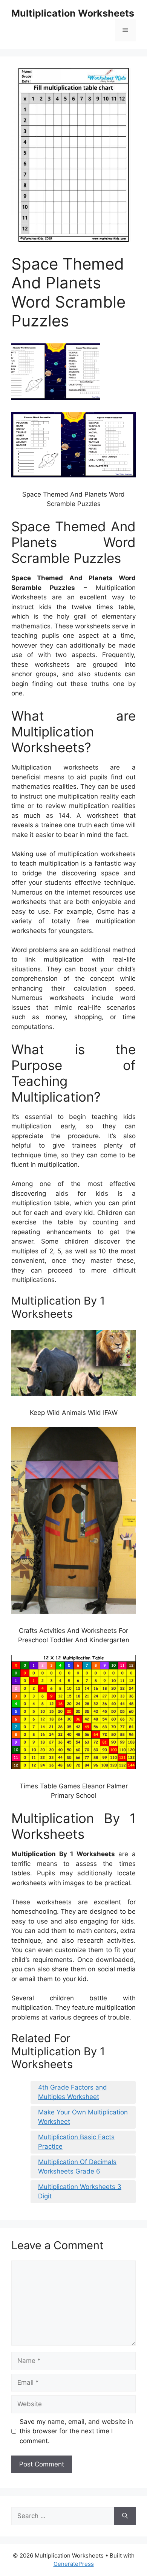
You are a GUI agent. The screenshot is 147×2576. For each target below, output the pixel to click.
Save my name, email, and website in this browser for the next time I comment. (76, 2431)
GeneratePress (74, 2564)
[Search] (125, 2516)
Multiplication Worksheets (73, 13)
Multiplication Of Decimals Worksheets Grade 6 (77, 2167)
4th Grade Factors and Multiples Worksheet (73, 2092)
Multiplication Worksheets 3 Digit (80, 2192)
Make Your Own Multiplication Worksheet (83, 2117)
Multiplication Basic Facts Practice (76, 2142)
